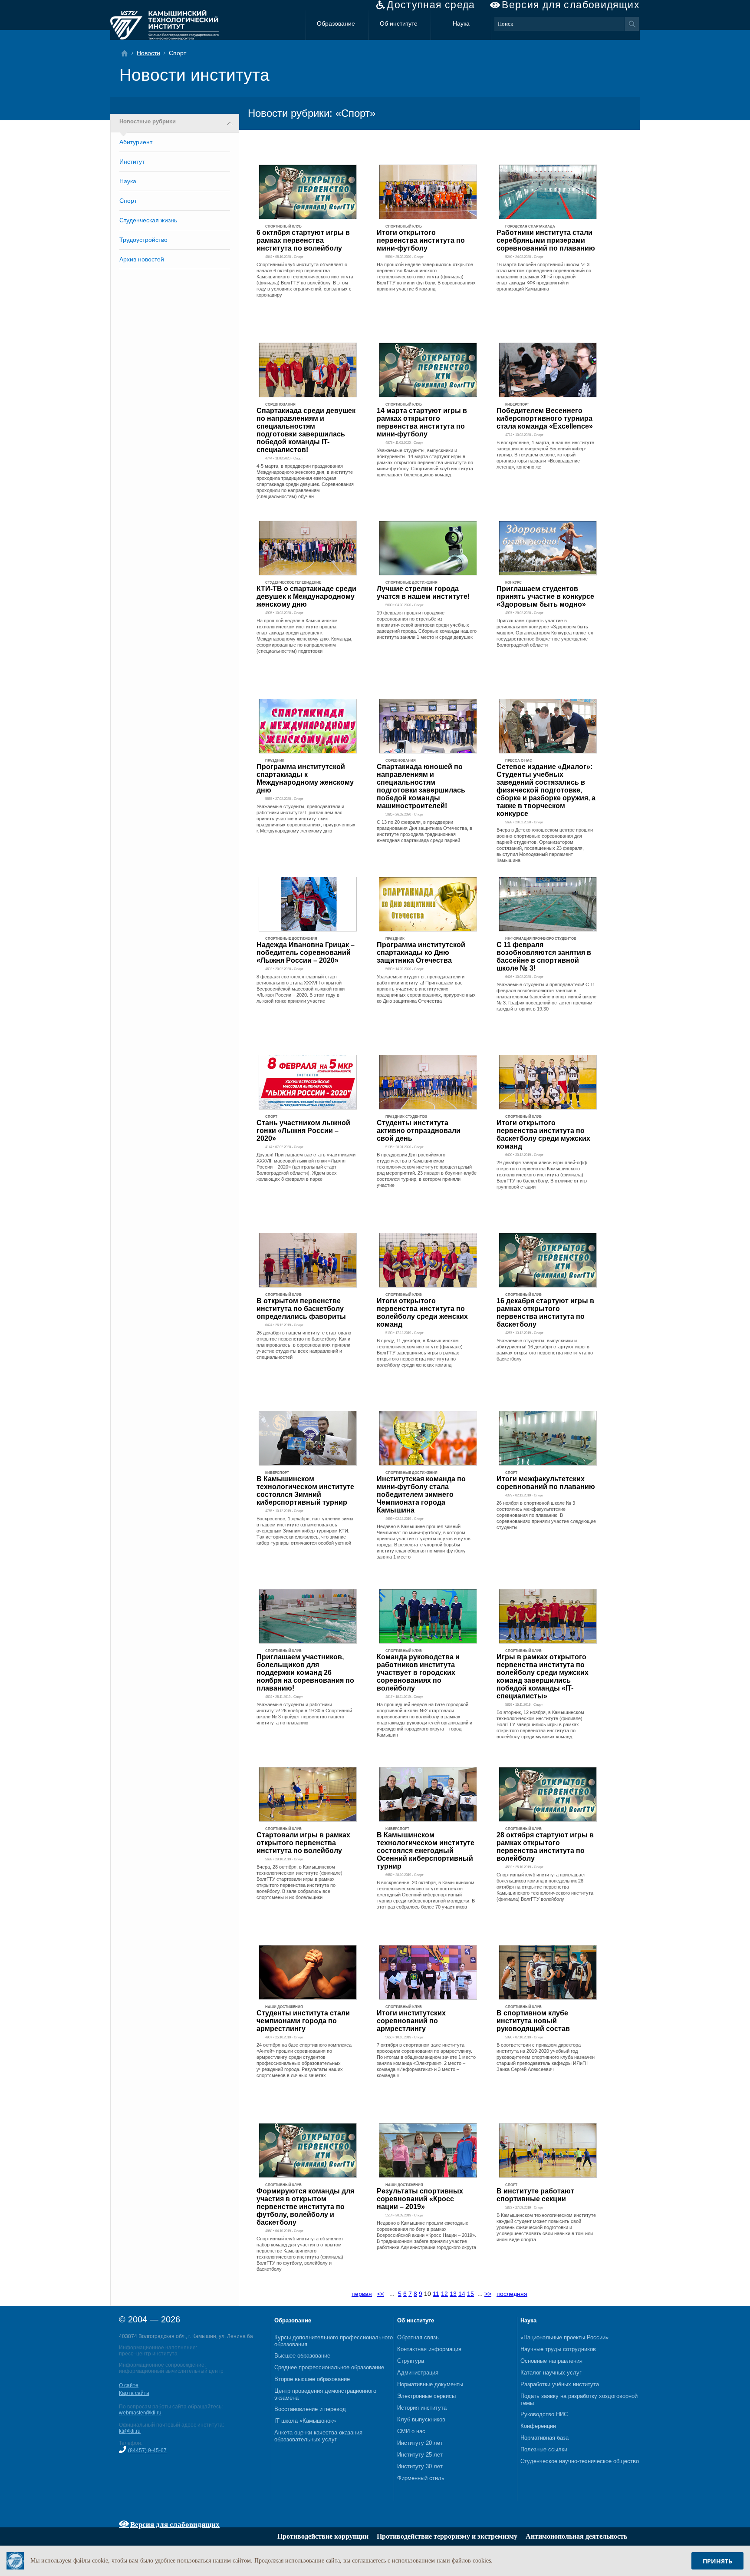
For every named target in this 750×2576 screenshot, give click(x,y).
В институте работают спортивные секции (535, 2195)
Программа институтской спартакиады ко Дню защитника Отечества (421, 953)
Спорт (128, 201)
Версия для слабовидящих (571, 5)
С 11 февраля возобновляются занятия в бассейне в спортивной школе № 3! (544, 956)
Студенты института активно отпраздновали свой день (419, 1131)
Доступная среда (431, 5)
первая (362, 2294)
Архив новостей (142, 259)
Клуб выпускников (421, 2419)
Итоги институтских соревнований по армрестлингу (411, 2021)
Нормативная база (544, 2438)
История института (422, 2408)
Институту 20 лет (420, 2443)
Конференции (538, 2426)
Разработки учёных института (560, 2384)
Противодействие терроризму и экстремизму (447, 2536)
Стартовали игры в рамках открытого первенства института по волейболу (303, 1843)
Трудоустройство (143, 240)
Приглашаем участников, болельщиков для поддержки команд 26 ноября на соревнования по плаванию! (305, 1673)
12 (444, 2294)
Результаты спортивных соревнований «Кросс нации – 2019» (420, 2199)
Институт (132, 162)
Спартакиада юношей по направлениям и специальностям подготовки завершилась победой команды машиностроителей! (421, 786)
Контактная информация (429, 2349)
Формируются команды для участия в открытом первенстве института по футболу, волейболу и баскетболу (305, 2207)
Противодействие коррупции (323, 2536)
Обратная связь (418, 2337)
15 (470, 2294)
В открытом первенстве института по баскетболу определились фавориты (301, 1309)
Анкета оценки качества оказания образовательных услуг (318, 2436)
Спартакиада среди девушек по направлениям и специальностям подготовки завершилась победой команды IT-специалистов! (306, 430)
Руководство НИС (544, 2414)
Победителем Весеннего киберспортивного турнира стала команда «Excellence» (545, 418)
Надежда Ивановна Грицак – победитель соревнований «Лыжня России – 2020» (306, 953)
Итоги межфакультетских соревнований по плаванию (546, 1483)
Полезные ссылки (544, 2449)
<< (381, 2294)
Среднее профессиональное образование (329, 2367)
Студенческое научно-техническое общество (580, 2461)
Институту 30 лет (420, 2466)
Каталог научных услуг (551, 2373)
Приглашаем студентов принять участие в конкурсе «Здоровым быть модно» (545, 596)
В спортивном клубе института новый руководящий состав (533, 2021)
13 (453, 2294)
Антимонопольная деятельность (576, 2536)
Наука (461, 23)
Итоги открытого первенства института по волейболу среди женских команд (422, 1313)
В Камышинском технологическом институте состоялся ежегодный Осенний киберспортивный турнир (426, 1851)
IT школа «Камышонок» (305, 2421)
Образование (336, 23)
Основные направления (551, 2361)
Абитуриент (136, 142)
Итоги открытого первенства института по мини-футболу (421, 240)
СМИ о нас (411, 2431)
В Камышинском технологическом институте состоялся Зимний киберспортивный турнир (305, 1491)
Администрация (418, 2373)
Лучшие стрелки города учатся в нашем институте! (423, 593)
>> (488, 2294)
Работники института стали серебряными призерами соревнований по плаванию (546, 240)
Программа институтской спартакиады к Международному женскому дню (305, 778)
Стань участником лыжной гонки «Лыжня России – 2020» (303, 1131)
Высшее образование (302, 2356)
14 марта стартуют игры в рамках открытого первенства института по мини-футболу (422, 422)
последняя (512, 2294)
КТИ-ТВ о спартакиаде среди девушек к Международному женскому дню (306, 596)
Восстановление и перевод (310, 2409)
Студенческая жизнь (148, 220)
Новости (148, 53)
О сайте (129, 2385)
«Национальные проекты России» (564, 2337)
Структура (411, 2361)
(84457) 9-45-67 (147, 2451)
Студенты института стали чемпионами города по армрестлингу (303, 2021)
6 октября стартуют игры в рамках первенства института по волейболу (303, 240)
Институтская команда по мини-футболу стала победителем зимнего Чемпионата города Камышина (421, 1494)
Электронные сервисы (426, 2396)
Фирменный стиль (421, 2478)
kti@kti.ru (130, 2431)
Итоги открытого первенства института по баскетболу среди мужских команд (543, 1134)
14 (462, 2294)
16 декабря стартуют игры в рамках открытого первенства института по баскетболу (545, 1313)
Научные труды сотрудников (558, 2349)
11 (436, 2294)
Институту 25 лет (420, 2455)
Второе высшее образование (312, 2379)
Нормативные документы (430, 2384)
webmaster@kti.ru (140, 2413)
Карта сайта (134, 2393)
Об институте (399, 23)
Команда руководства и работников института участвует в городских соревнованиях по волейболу (418, 1673)
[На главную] (127, 53)
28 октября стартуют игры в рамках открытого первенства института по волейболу (545, 1847)
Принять (717, 2561)
